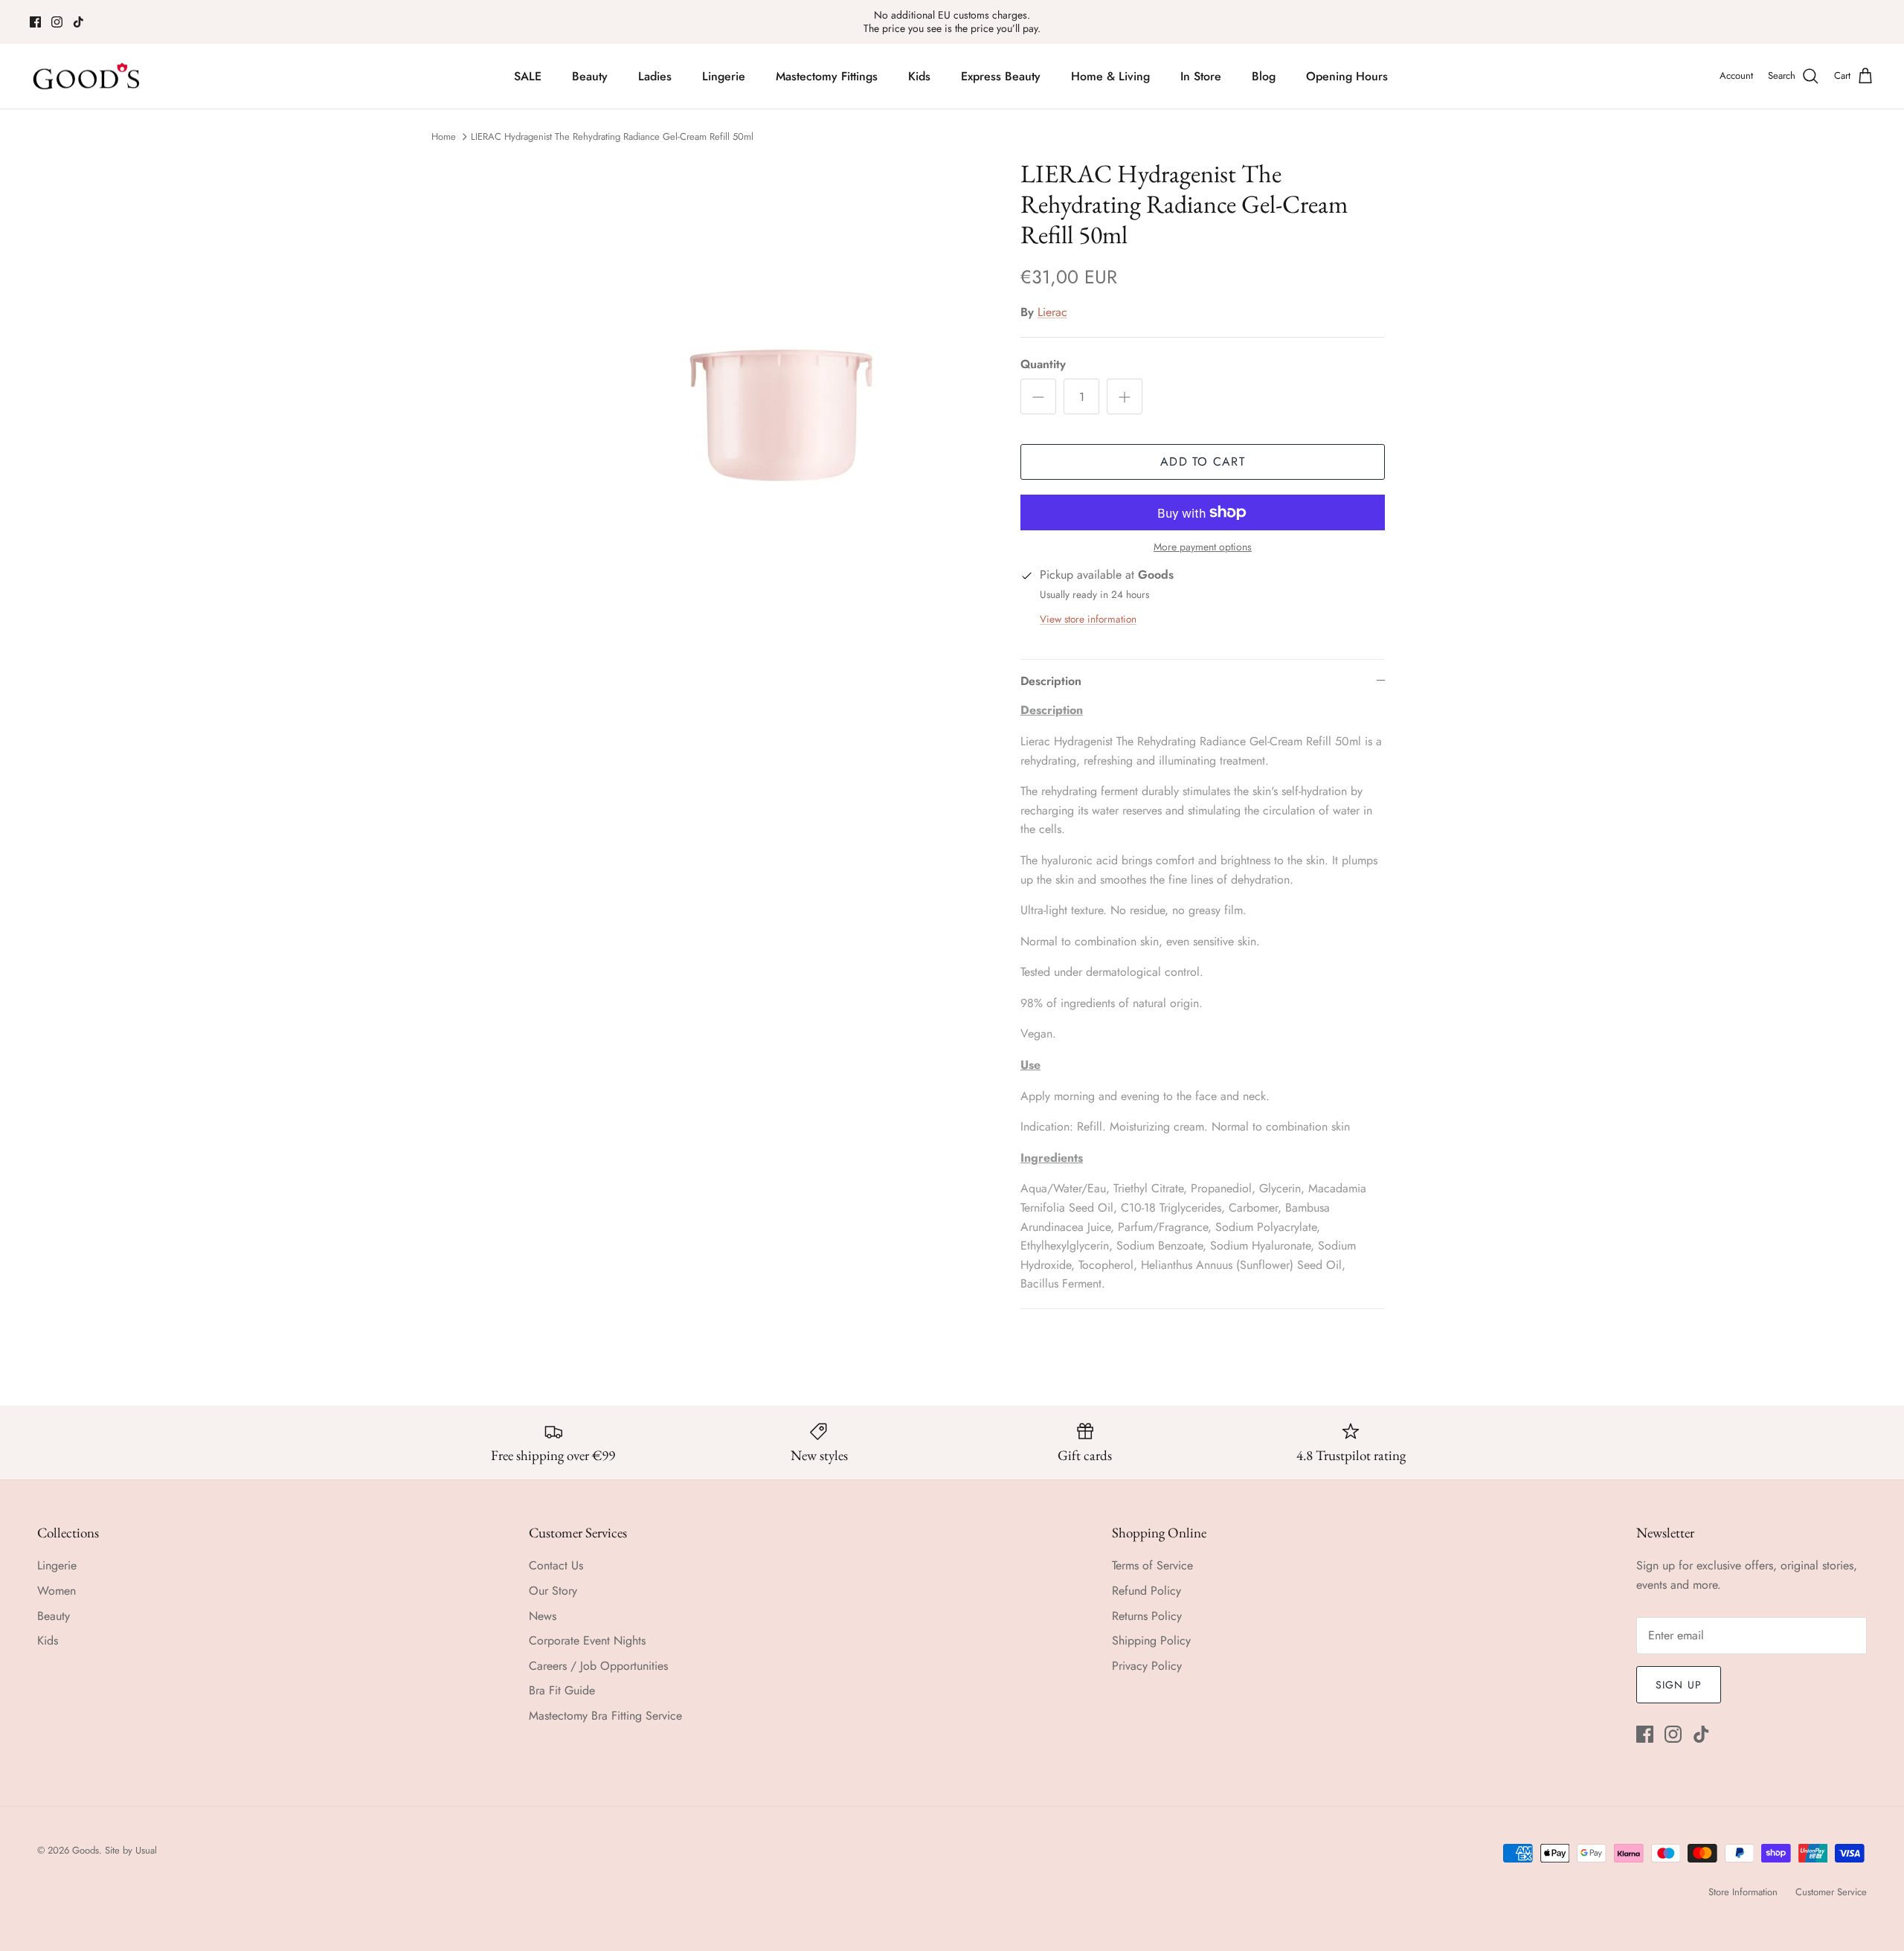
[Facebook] (35, 22)
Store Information (1743, 1892)
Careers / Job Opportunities (598, 1666)
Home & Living (1110, 76)
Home (444, 136)
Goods (86, 1850)
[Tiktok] (78, 22)
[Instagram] (57, 22)
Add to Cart (1203, 462)
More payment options (1203, 547)
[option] (753, 393)
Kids (919, 76)
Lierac (1052, 312)
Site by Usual (131, 1850)
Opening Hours (1347, 76)
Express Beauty (1001, 76)
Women (57, 1591)
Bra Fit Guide (562, 1690)
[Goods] (87, 77)
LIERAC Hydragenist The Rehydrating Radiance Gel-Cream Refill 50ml (612, 136)
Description (1051, 681)
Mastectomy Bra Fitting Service (605, 1716)
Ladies (655, 76)
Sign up (1679, 1685)
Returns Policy (1147, 1616)
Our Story (553, 1591)
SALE (528, 76)
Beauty (590, 76)
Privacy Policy (1147, 1666)
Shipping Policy (1151, 1640)
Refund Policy (1146, 1591)
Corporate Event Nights (587, 1640)
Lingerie (724, 76)
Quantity (1043, 364)
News (543, 1616)
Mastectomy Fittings (827, 76)
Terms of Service (1152, 1565)
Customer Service (1831, 1892)
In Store (1201, 76)
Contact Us (556, 1565)
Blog (1264, 76)
